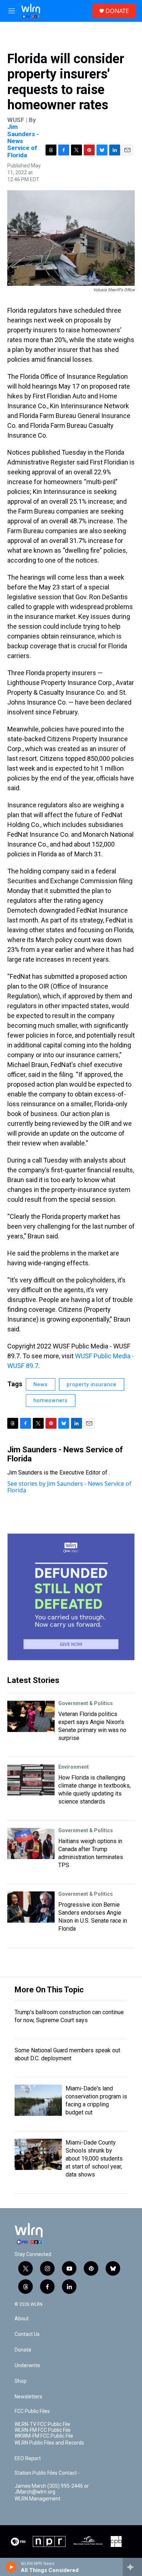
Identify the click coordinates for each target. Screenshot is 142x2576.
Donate (23, 2350)
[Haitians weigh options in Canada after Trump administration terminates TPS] (31, 1843)
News (41, 1384)
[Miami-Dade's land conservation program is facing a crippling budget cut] (38, 2100)
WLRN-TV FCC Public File (42, 2424)
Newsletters (28, 2397)
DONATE (117, 11)
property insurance (92, 1384)
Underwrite (27, 2366)
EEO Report (28, 2459)
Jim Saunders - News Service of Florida (65, 1454)
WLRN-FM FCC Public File (43, 2430)
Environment (74, 1767)
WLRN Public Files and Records (49, 2443)
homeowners (51, 1400)
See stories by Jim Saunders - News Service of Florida (69, 1487)
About (22, 2319)
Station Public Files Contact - (47, 2473)
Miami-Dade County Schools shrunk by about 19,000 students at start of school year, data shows (94, 2159)
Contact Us (27, 2334)
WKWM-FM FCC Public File (44, 2436)
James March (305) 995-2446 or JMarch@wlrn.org (52, 2489)
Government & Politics (86, 1703)
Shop (21, 2381)
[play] (11, 2567)
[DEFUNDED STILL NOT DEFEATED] (71, 1597)
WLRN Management (38, 2499)
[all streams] (132, 2567)
